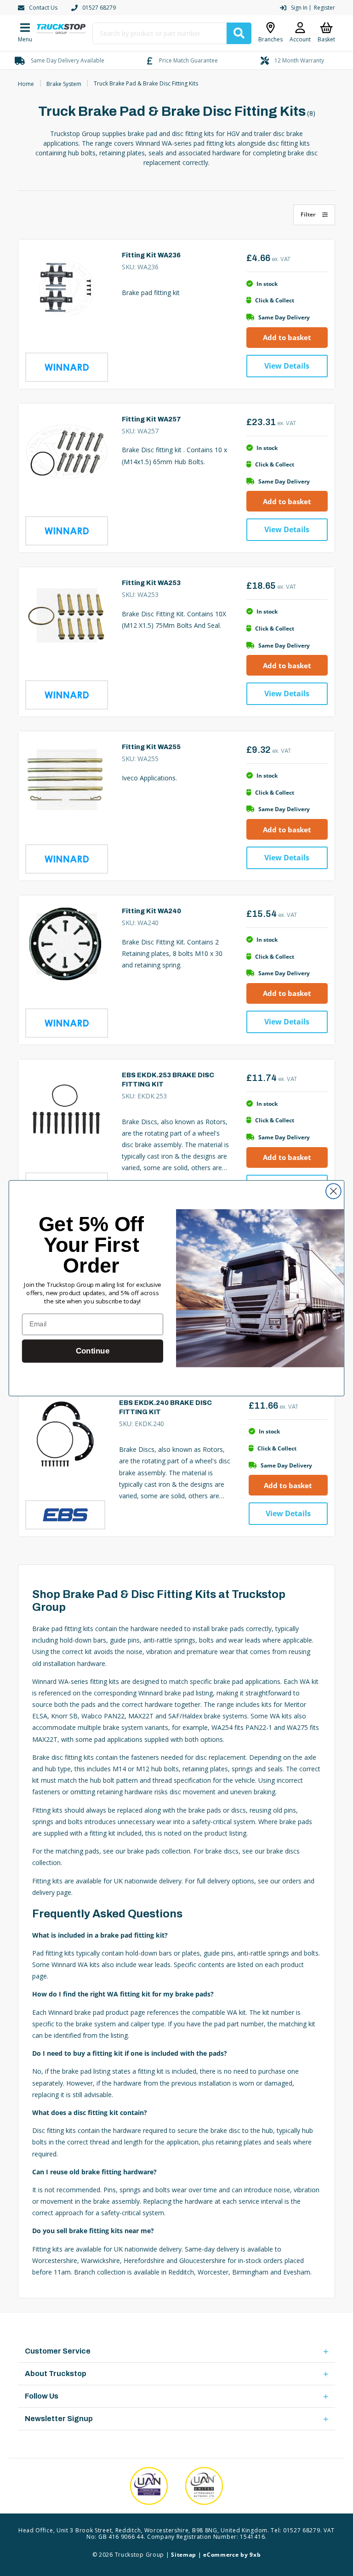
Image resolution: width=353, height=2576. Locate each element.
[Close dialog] (333, 1191)
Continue (93, 1351)
